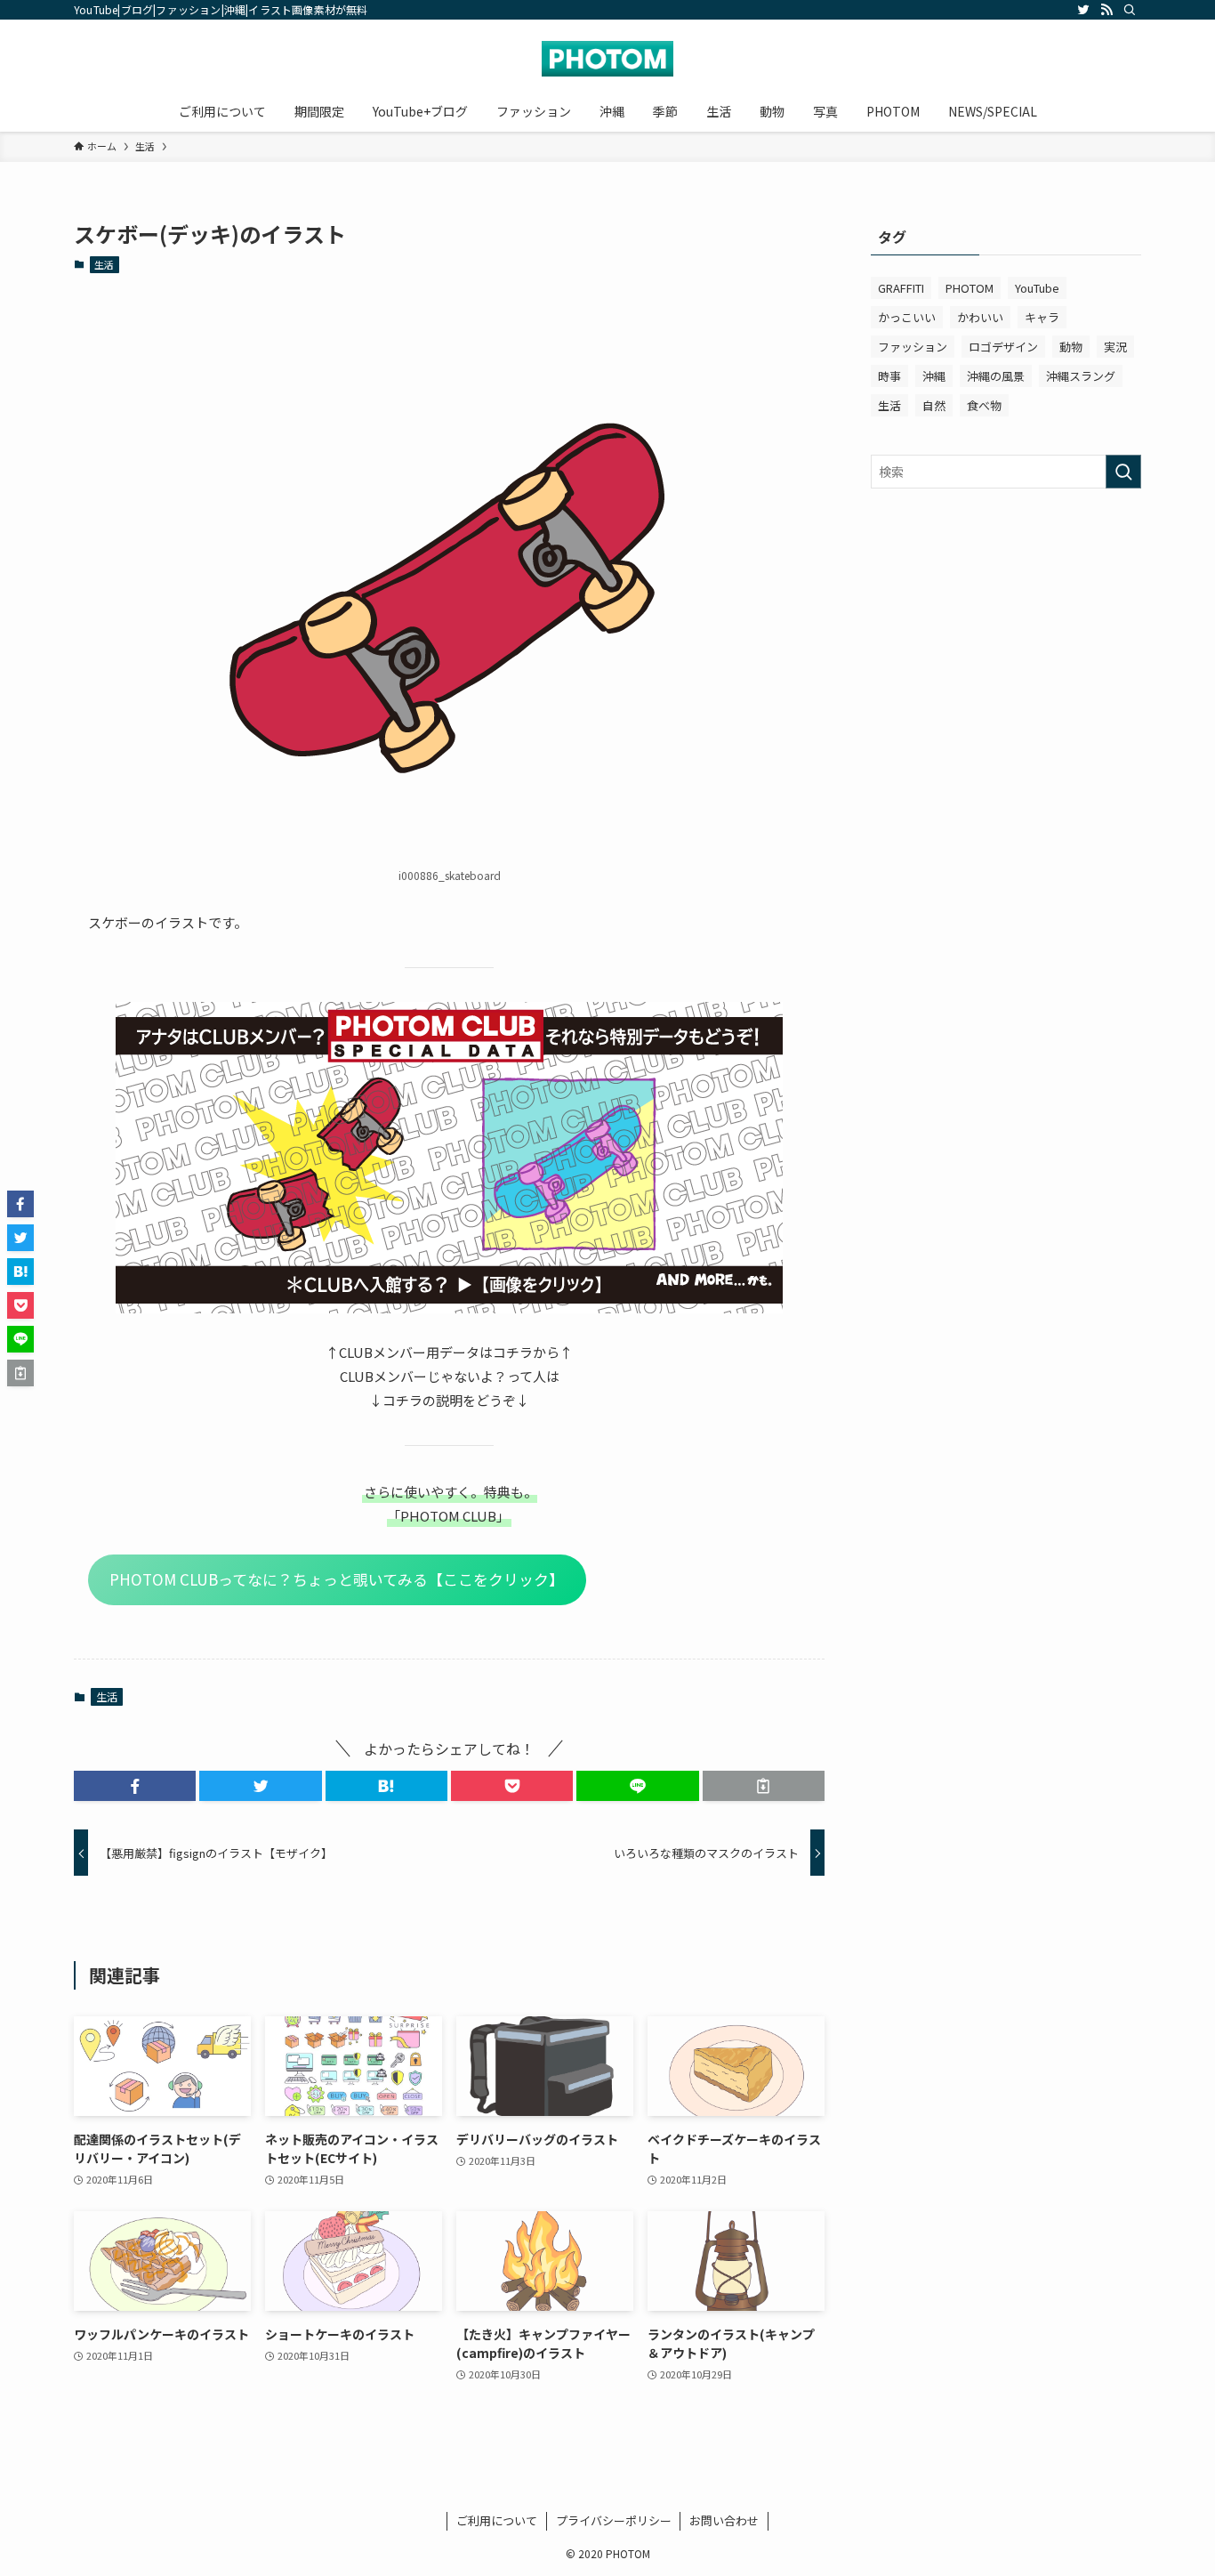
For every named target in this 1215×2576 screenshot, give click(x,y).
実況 (1115, 347)
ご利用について (497, 2520)
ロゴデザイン (1003, 347)
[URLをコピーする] (764, 1786)
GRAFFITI (901, 288)
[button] (135, 1786)
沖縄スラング (1081, 376)
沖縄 (934, 376)
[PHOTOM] (607, 59)
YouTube (1037, 288)
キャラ (1042, 317)
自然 (934, 405)
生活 (104, 264)
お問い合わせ (724, 2520)
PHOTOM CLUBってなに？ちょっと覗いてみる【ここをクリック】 (337, 1579)
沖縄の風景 (996, 376)
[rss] (1106, 10)
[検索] (1130, 10)
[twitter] (1083, 10)
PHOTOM (970, 288)
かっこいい (907, 317)
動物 (1071, 347)
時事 (889, 376)
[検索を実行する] (1123, 472)
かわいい (980, 317)
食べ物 (984, 405)
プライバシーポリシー (614, 2520)
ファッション (913, 347)
